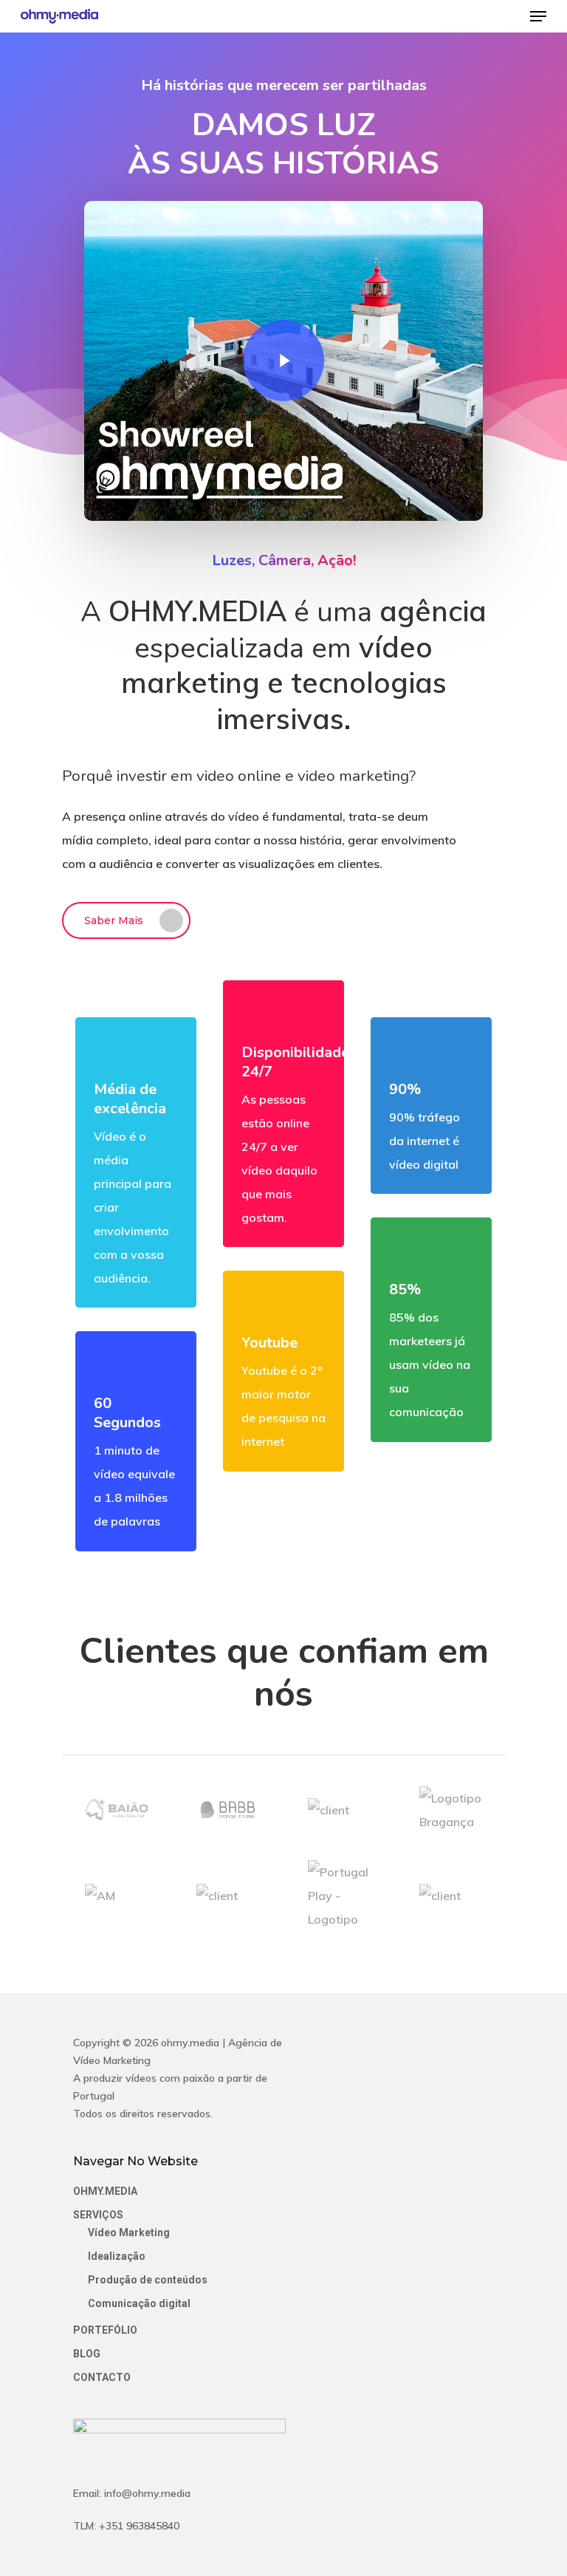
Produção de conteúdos (148, 2280)
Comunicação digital (139, 2303)
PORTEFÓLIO (105, 2330)
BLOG (87, 2354)
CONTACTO (102, 2377)
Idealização (117, 2256)
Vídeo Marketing (129, 2232)
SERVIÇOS (98, 2215)
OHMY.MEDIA (105, 2191)
